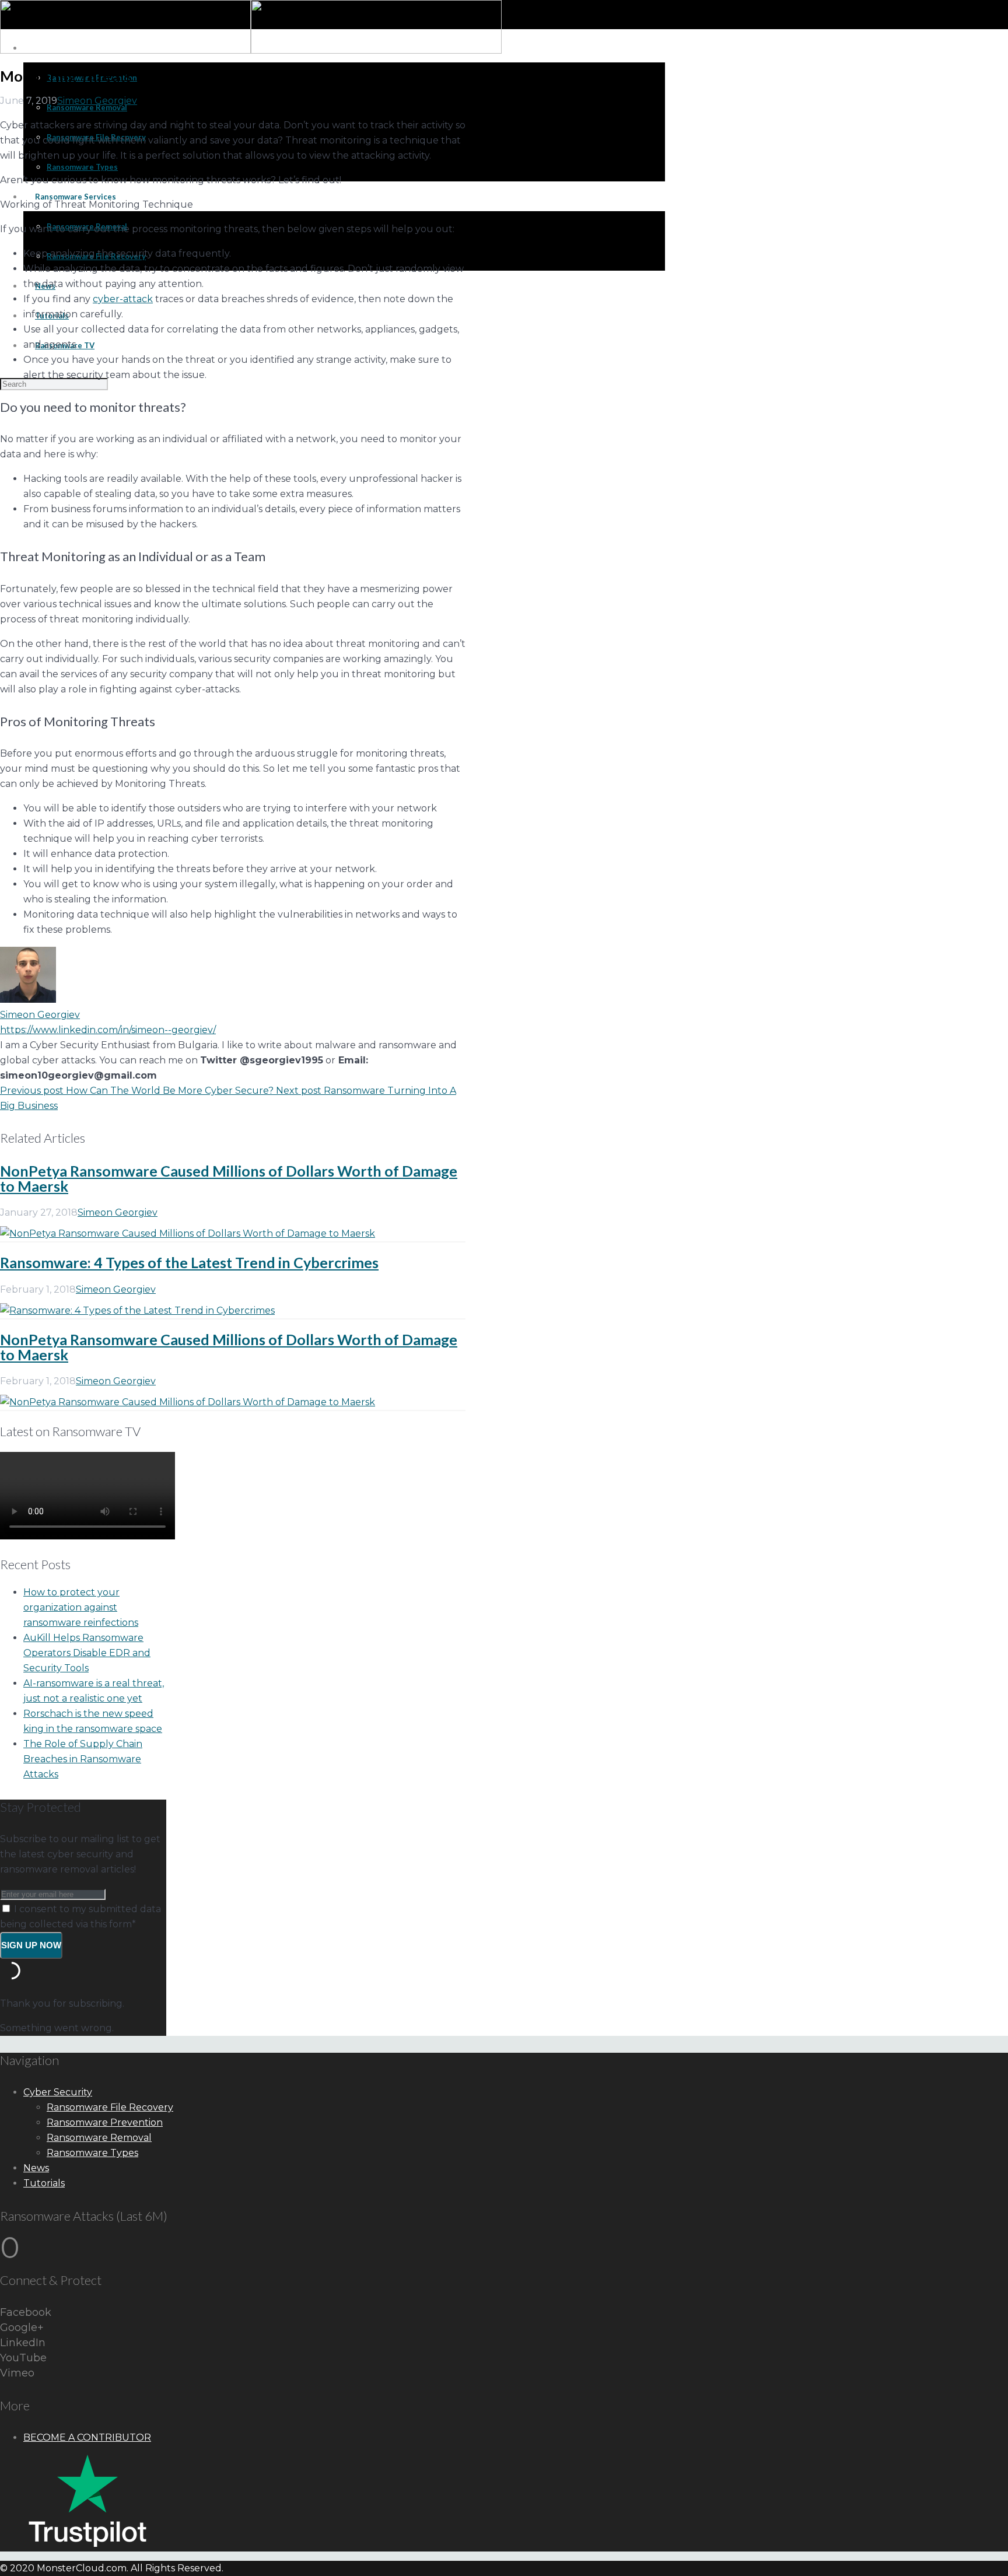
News (36, 2168)
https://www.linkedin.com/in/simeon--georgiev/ (108, 1030)
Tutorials (44, 2183)
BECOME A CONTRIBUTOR (87, 2437)
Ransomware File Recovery (110, 2107)
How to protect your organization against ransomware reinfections (81, 1607)
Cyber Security (58, 2092)
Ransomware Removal (99, 2138)
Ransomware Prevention (105, 2122)
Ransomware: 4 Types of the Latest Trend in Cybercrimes (189, 1262)
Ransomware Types (92, 2153)
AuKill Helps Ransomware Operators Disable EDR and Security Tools (87, 1653)
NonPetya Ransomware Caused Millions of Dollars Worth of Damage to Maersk (229, 1178)
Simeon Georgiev (97, 101)
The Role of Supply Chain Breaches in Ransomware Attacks (83, 1759)
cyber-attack (123, 299)
